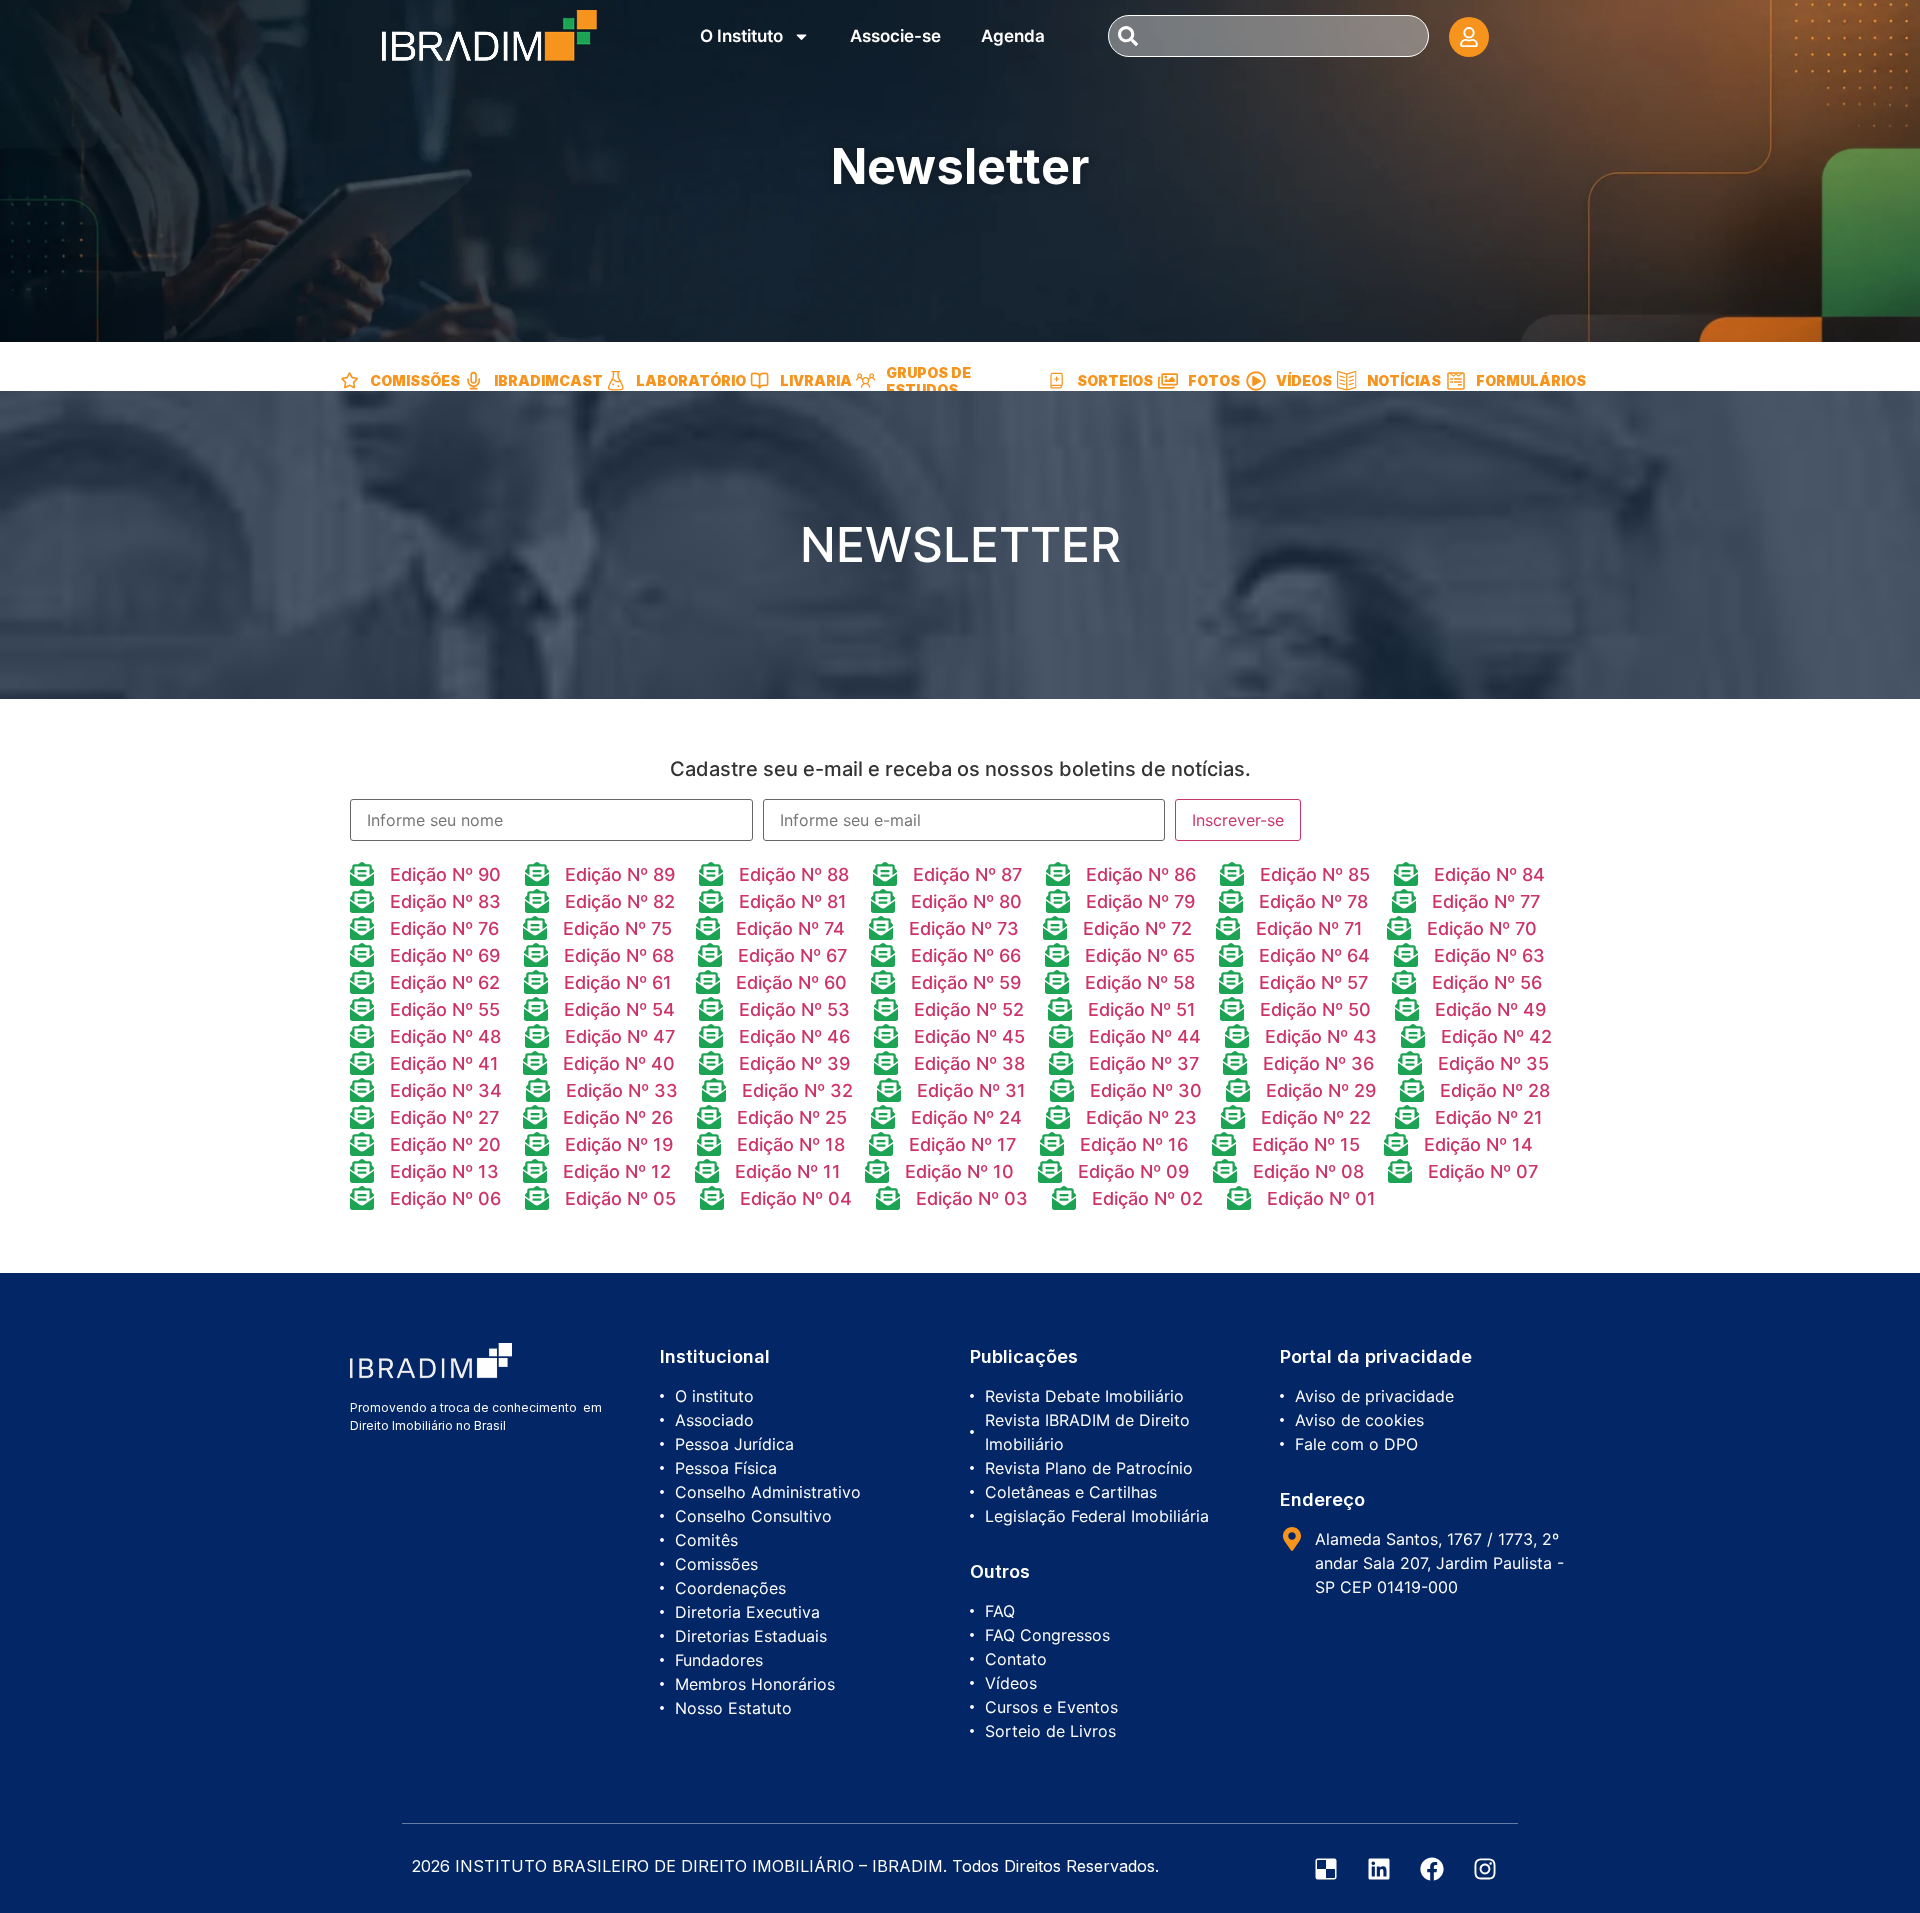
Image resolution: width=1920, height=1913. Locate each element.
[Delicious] (1326, 1869)
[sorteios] (1057, 381)
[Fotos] (1168, 381)
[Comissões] (350, 381)
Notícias (1404, 380)
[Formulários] (1456, 381)
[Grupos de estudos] (866, 381)
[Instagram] (1485, 1869)
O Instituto (741, 36)
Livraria (816, 380)
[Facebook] (1432, 1869)
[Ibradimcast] (474, 381)
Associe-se (895, 36)
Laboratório (691, 380)
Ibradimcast (548, 380)
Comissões (415, 380)
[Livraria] (760, 381)
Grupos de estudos (928, 381)
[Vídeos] (1256, 381)
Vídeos (1304, 380)
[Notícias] (1347, 381)
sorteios (1115, 380)
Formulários (1531, 380)
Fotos (1214, 380)
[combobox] (1268, 36)
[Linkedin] (1379, 1869)
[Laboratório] (616, 381)
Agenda (1013, 36)
